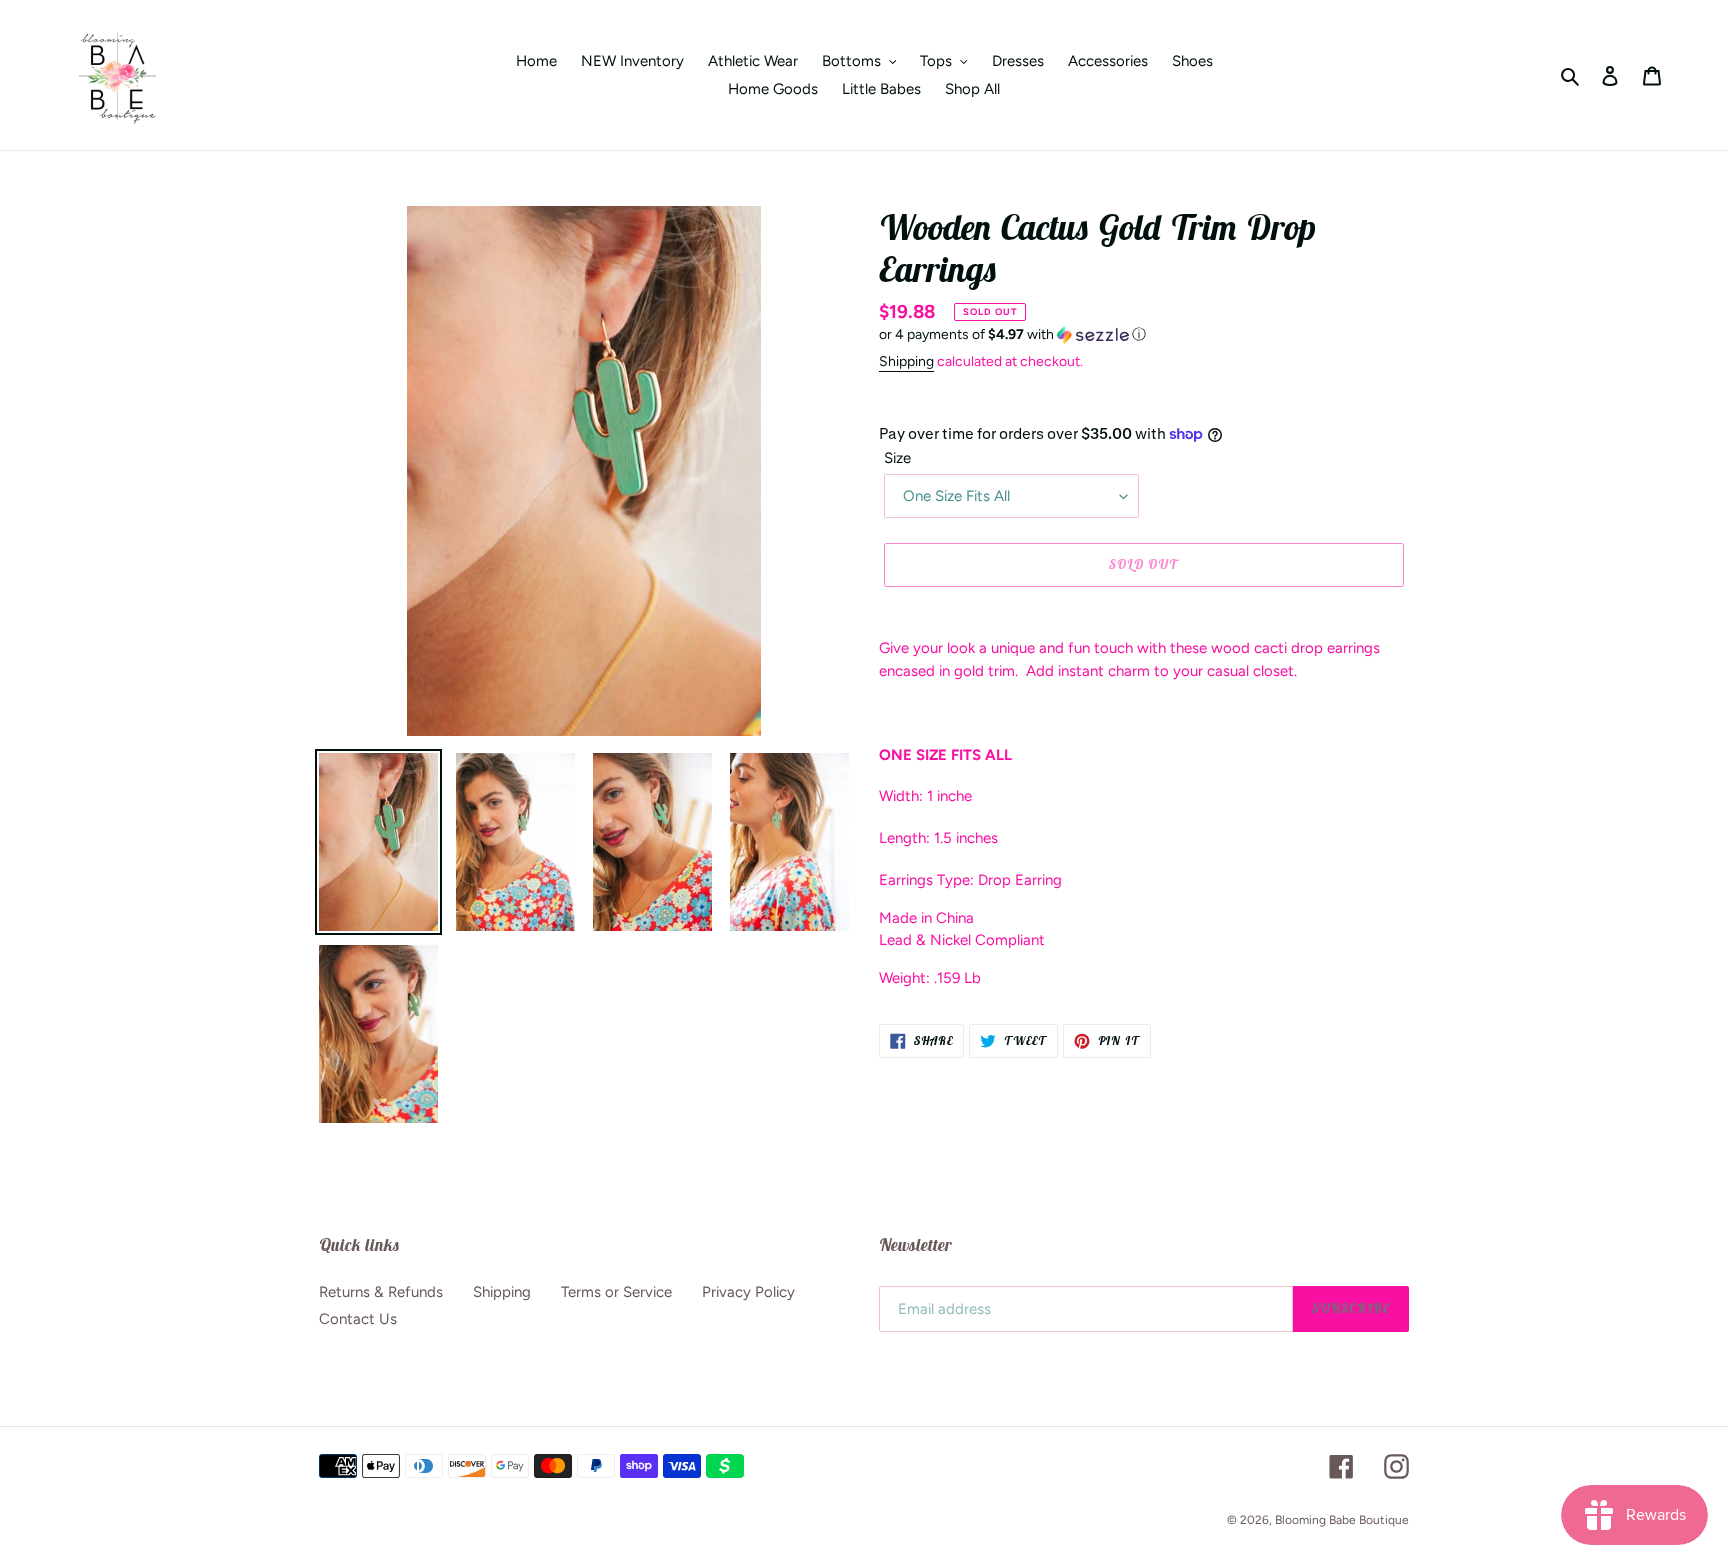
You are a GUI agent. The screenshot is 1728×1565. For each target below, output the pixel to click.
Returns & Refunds (381, 1292)
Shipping (906, 361)
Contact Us (358, 1319)
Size (897, 458)
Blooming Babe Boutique (1342, 1520)
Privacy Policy (748, 1292)
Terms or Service (616, 1292)
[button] (1012, 335)
